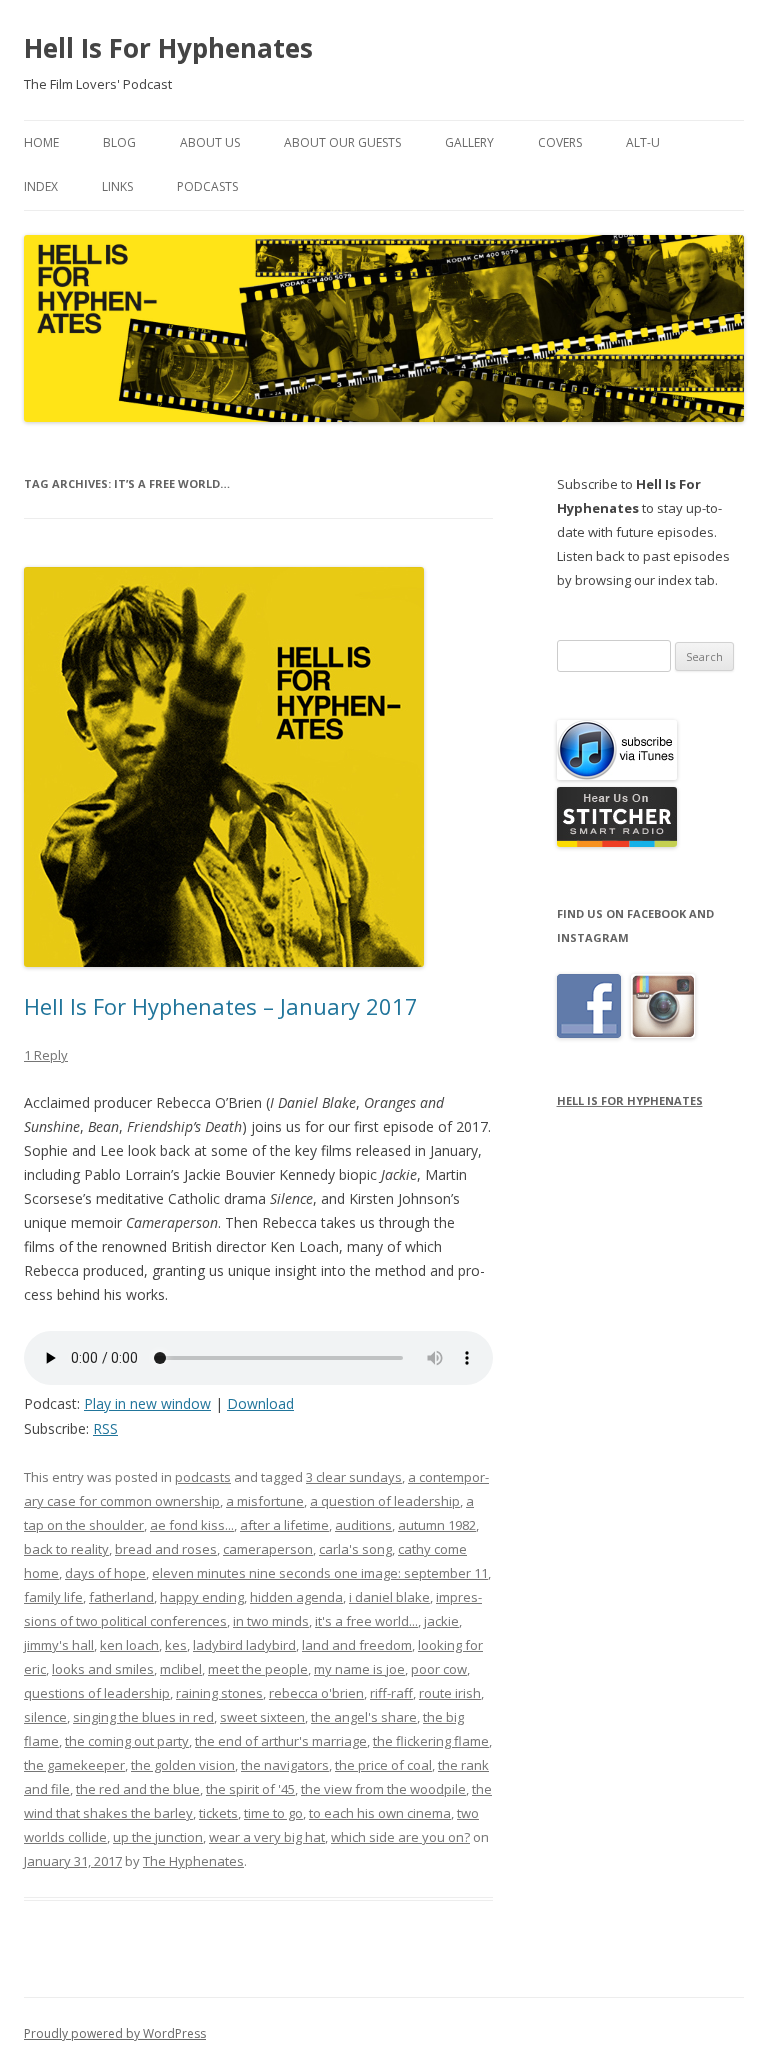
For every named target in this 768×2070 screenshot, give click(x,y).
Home (41, 142)
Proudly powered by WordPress (115, 2033)
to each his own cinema (380, 1813)
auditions (363, 1525)
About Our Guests (342, 142)
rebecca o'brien (316, 1693)
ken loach (129, 1645)
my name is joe (359, 1669)
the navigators (285, 1765)
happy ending (202, 1597)
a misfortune (265, 1501)
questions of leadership (97, 1693)
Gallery (469, 142)
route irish (450, 1693)
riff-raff (391, 1693)
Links (117, 186)
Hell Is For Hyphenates (168, 48)
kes (176, 1645)
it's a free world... (366, 1621)
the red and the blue (138, 1789)
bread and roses (166, 1549)
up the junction (158, 1837)
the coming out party (127, 1741)
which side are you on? (400, 1837)
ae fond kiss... (192, 1525)
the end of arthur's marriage (281, 1741)
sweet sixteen (262, 1717)
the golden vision (183, 1765)
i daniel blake (389, 1597)
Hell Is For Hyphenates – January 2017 (221, 1006)
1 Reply (46, 1055)
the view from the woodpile (383, 1789)
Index (41, 186)
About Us (210, 142)
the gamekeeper (74, 1765)
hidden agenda (296, 1597)
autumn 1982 (437, 1525)
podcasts (203, 1477)
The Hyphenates (193, 1861)
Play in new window (147, 1403)
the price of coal (383, 1765)
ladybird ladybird (244, 1645)
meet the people (258, 1669)
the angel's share (364, 1717)
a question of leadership (385, 1501)
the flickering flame (431, 1741)
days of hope (105, 1573)
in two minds (271, 1621)
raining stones (219, 1693)
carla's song (355, 1549)
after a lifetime (284, 1525)
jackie (441, 1621)
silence (45, 1717)
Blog (119, 142)
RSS (105, 1428)
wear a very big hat (267, 1837)
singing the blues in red (143, 1717)
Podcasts (207, 186)
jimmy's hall (59, 1645)
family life (53, 1597)
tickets (218, 1813)
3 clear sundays (354, 1477)
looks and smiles (103, 1669)
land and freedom (357, 1645)
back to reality (66, 1549)
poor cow (439, 1669)
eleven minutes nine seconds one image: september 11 (320, 1573)
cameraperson (268, 1549)
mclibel (181, 1669)
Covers (560, 142)
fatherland (121, 1597)
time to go (273, 1813)
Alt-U (643, 142)
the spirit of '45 (250, 1789)
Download (260, 1403)
